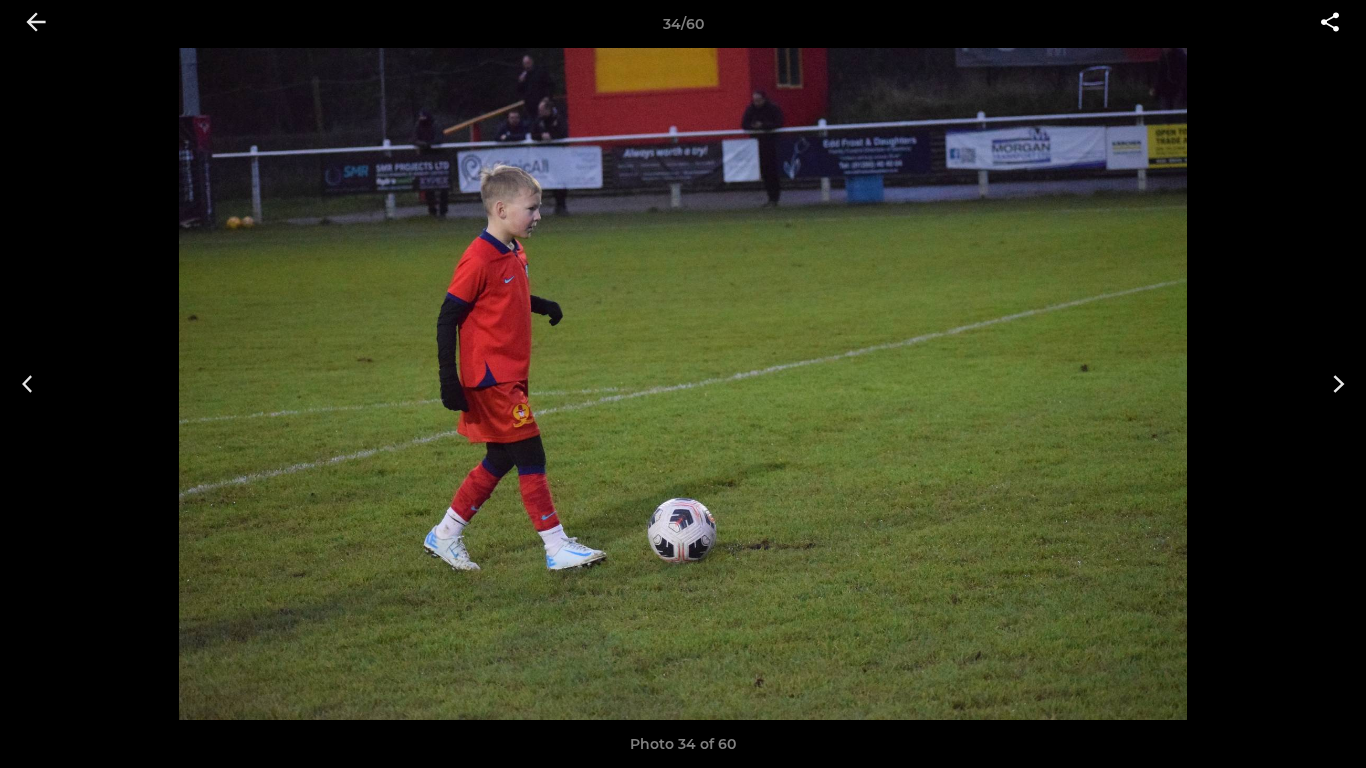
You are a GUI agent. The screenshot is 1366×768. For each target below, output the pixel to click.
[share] (1330, 24)
